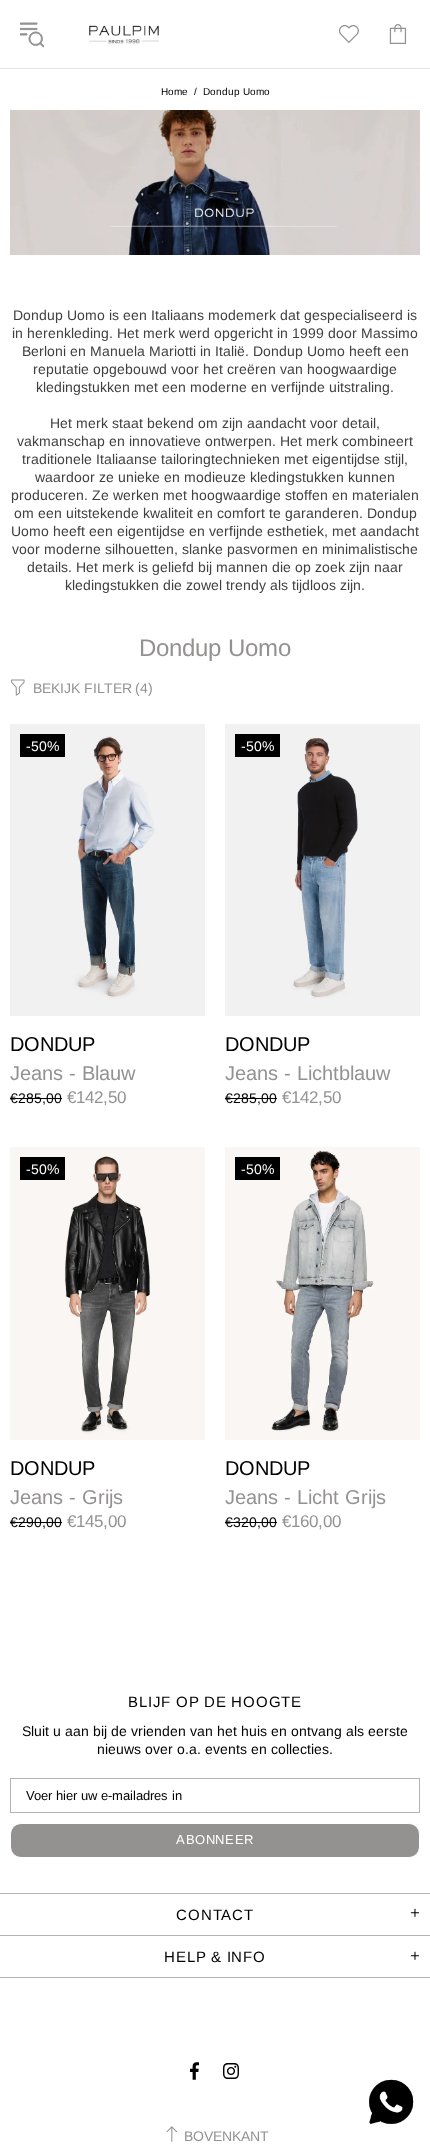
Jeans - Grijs (66, 1497)
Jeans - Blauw (72, 1073)
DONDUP (52, 1044)
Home (174, 91)
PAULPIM (124, 34)
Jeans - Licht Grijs (305, 1497)
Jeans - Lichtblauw (307, 1073)
